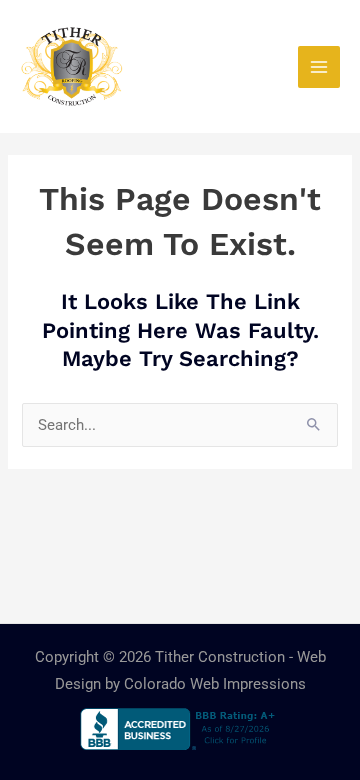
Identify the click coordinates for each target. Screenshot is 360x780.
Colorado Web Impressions (215, 684)
